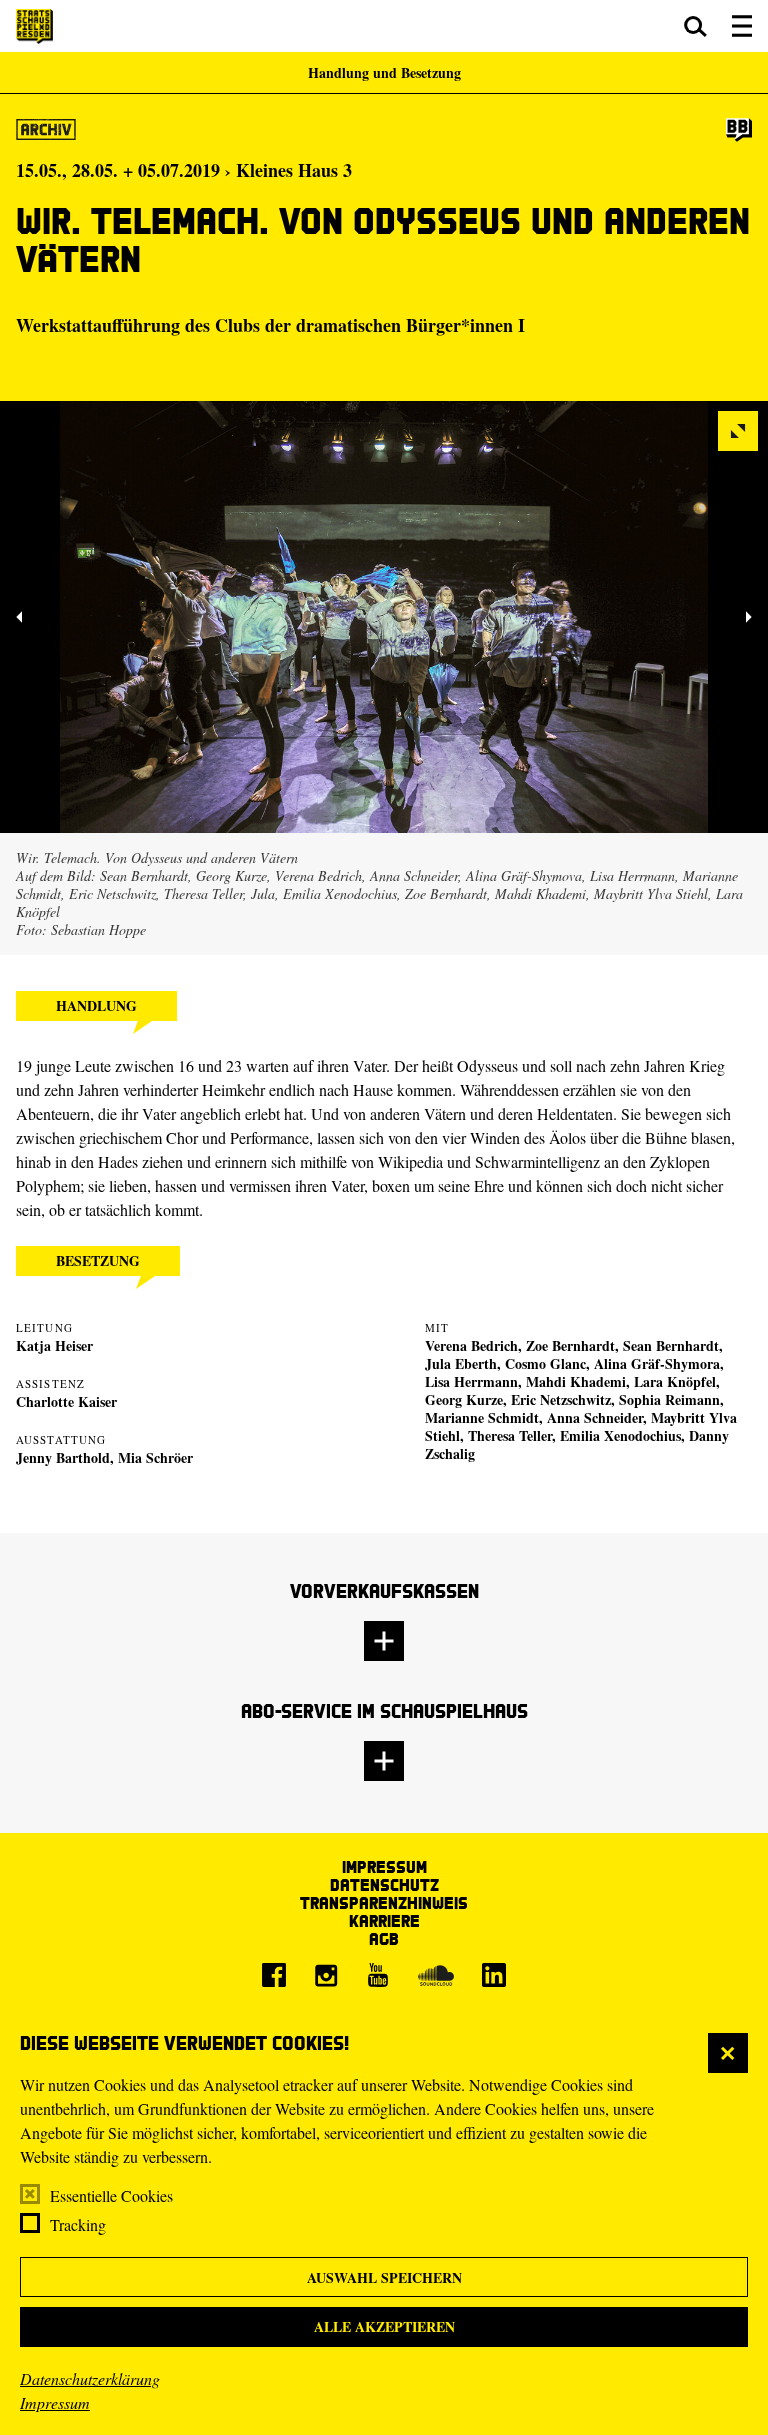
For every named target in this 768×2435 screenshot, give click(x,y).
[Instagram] (326, 1975)
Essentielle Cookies (111, 2195)
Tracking (78, 2224)
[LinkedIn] (494, 1975)
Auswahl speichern (384, 2277)
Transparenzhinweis (384, 1902)
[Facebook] (274, 1975)
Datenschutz (384, 1884)
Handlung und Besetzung (384, 72)
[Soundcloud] (436, 1975)
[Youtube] (378, 1975)
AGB (384, 1938)
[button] (695, 26)
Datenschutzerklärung (90, 2378)
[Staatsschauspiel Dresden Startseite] (34, 26)
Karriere (384, 1920)
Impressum (55, 2402)
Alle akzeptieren (384, 2326)
